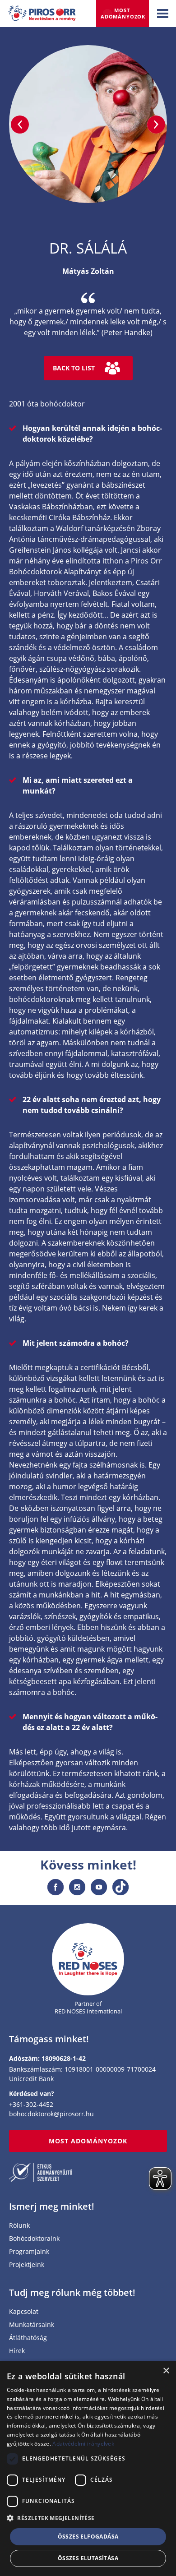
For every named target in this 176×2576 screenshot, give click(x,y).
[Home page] (88, 1960)
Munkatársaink (32, 2325)
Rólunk (19, 2226)
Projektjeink (27, 2265)
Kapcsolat (24, 2312)
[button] (88, 2518)
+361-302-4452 (31, 2104)
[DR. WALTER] (156, 125)
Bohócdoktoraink (34, 2239)
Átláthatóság (28, 2338)
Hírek (17, 2351)
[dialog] (88, 2469)
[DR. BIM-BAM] (20, 125)
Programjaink (29, 2252)
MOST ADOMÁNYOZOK (88, 2141)
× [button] (166, 2371)
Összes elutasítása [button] (88, 2558)
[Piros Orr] (42, 11)
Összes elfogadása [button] (88, 2537)
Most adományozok (123, 13)
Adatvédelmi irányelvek (83, 2444)
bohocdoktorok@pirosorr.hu (51, 2114)
